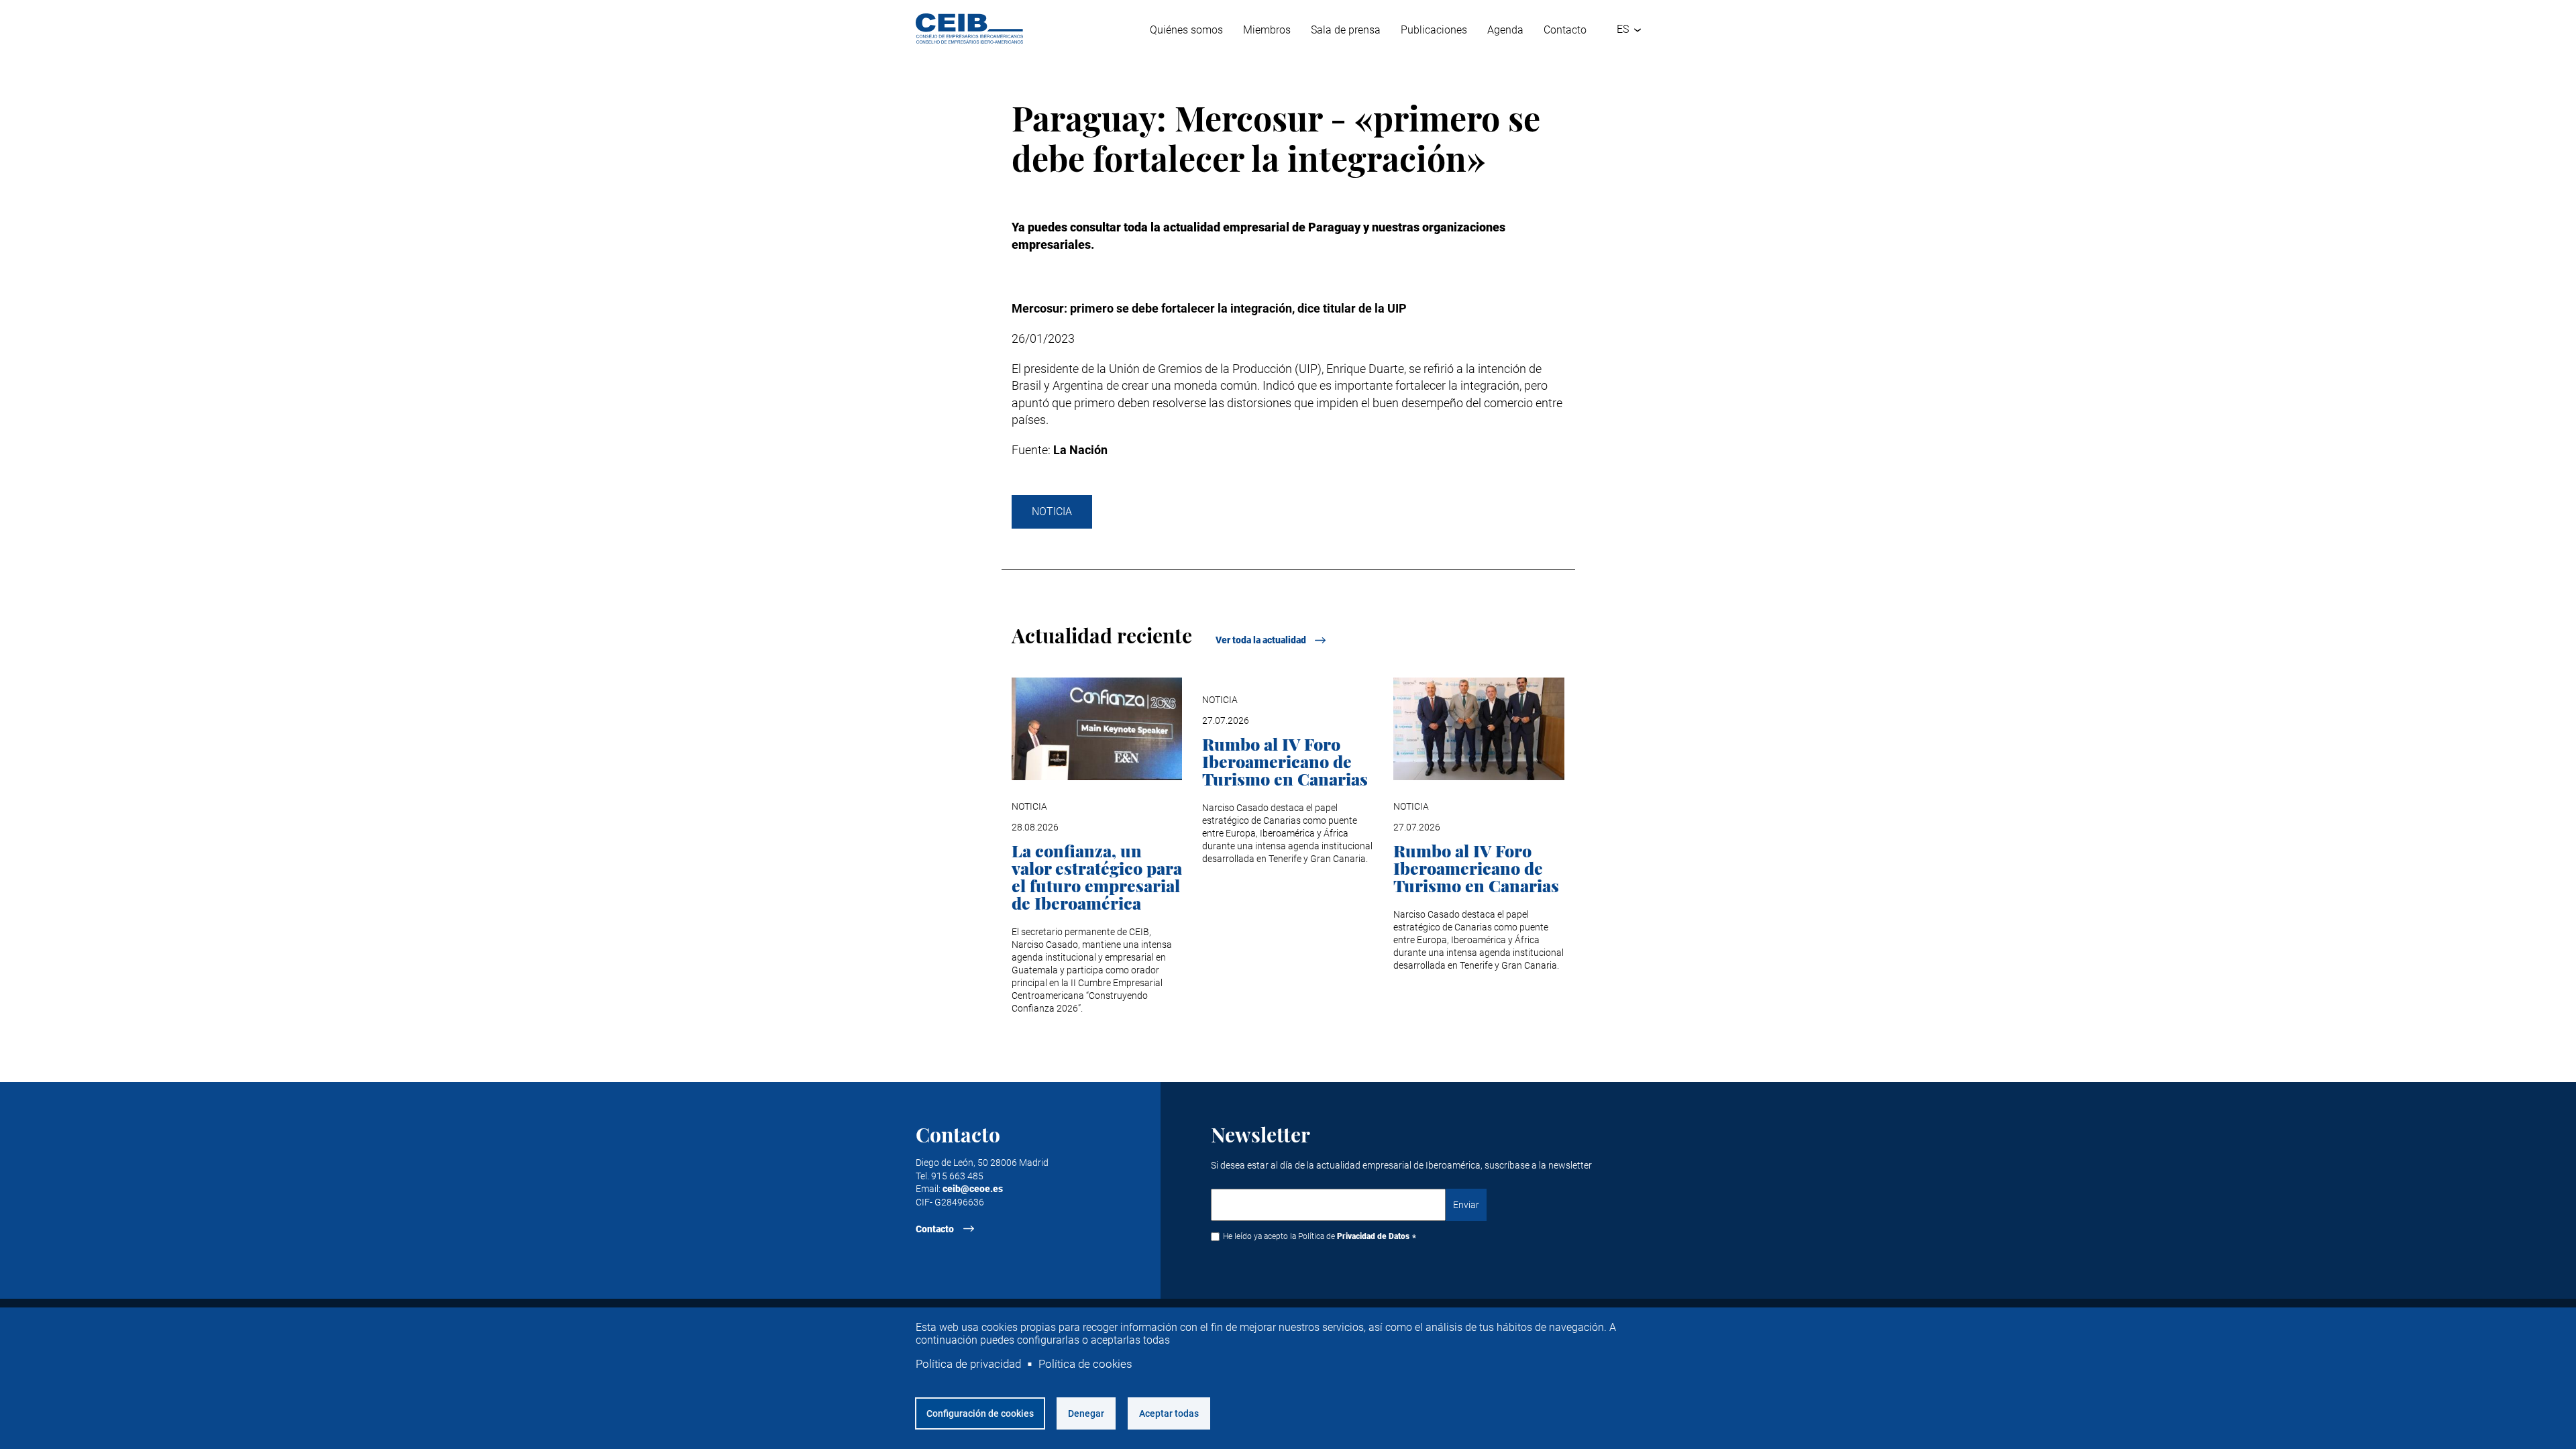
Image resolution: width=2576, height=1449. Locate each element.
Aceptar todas (1169, 1413)
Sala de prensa (1346, 30)
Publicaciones (1434, 30)
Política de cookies (1085, 1364)
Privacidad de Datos (1373, 1236)
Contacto (1565, 30)
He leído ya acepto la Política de (1316, 1236)
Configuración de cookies (980, 1413)
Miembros (1267, 30)
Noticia (1052, 512)
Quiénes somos (1186, 30)
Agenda (1505, 30)
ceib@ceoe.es (973, 1189)
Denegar (1086, 1413)
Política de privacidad (968, 1364)
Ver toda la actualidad (1261, 640)
